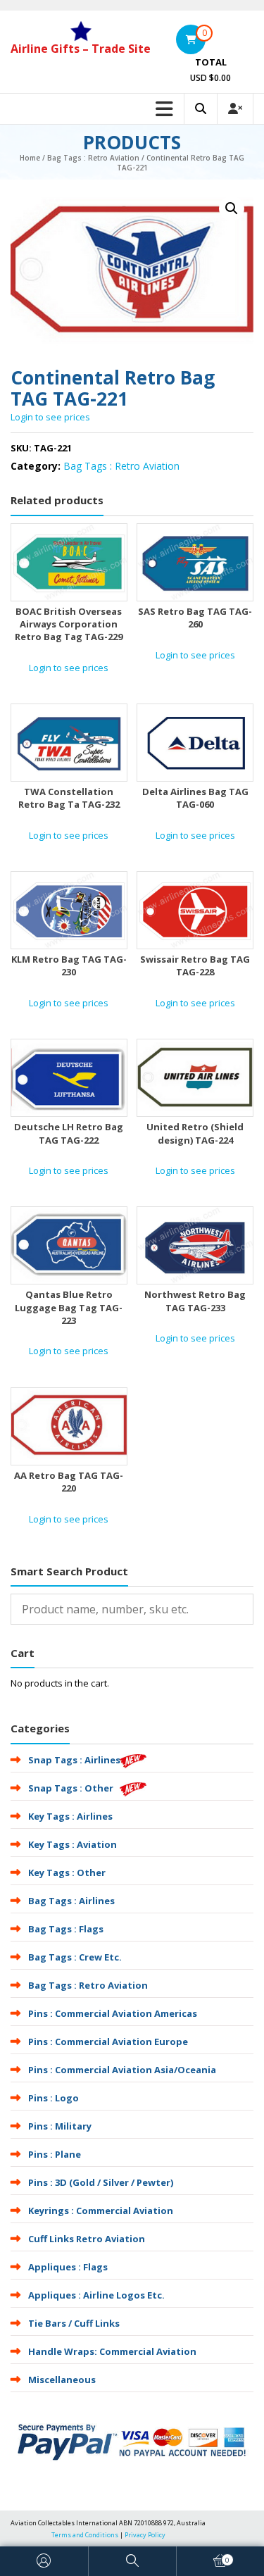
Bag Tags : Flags (66, 1929)
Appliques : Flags (68, 2267)
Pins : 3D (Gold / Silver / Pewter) (101, 2182)
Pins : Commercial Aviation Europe (108, 2042)
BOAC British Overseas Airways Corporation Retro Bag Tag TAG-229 (69, 624)
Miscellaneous (62, 2380)
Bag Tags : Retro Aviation (93, 158)
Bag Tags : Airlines (71, 1901)
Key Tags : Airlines (70, 1816)
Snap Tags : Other (71, 1788)
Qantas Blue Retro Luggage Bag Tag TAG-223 (69, 1307)
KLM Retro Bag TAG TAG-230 (69, 965)
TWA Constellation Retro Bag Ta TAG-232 (69, 798)
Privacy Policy (145, 2535)
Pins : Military (60, 2126)
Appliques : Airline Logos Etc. (96, 2295)
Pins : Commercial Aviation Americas (113, 2013)
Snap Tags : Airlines (74, 1760)
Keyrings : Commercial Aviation (101, 2211)
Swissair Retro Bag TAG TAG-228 (195, 965)
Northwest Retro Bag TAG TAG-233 (195, 1301)
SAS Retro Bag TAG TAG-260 (195, 618)
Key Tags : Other (67, 1872)
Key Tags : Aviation (73, 1844)
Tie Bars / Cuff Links (74, 2323)
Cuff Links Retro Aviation (87, 2239)
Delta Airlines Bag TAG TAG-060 (195, 798)
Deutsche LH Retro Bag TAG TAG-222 (69, 1133)
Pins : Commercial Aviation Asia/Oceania (122, 2070)
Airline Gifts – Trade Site (81, 49)
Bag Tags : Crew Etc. (75, 1957)
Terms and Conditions (85, 2535)
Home (30, 158)
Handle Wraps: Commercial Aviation (112, 2351)
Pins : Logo (54, 2098)
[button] (232, 208)
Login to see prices (50, 417)
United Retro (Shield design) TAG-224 (195, 1133)
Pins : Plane (55, 2154)
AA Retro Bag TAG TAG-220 (69, 1482)
